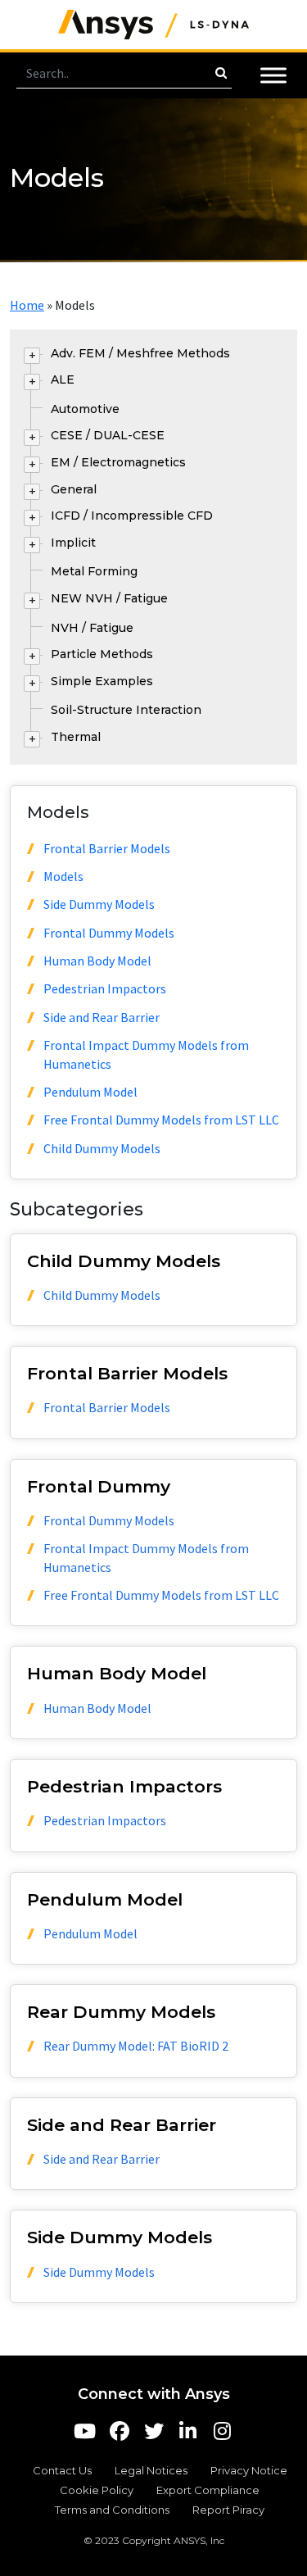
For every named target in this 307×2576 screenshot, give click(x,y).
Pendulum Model (90, 1092)
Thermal (76, 737)
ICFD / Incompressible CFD (132, 516)
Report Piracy (228, 2510)
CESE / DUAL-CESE (108, 435)
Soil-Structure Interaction (126, 710)
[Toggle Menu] (273, 75)
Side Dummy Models (99, 904)
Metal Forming (94, 571)
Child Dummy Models (102, 1148)
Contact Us (62, 2470)
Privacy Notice (249, 2470)
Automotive (85, 409)
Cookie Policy (97, 2490)
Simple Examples (102, 681)
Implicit (73, 543)
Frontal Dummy (99, 1486)
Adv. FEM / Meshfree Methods (140, 353)
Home (27, 305)
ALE (63, 379)
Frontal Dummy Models (109, 933)
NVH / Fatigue (92, 628)
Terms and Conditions (112, 2510)
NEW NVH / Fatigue (109, 598)
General (74, 489)
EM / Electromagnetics (118, 462)
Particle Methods (102, 654)
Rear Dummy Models (121, 2012)
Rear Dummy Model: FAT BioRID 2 (136, 2046)
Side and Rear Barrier (102, 1017)
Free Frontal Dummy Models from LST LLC (161, 1120)
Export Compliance (208, 2490)
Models (63, 876)
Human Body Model (97, 961)
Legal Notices (151, 2470)
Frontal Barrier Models (107, 848)
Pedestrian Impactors (105, 988)
